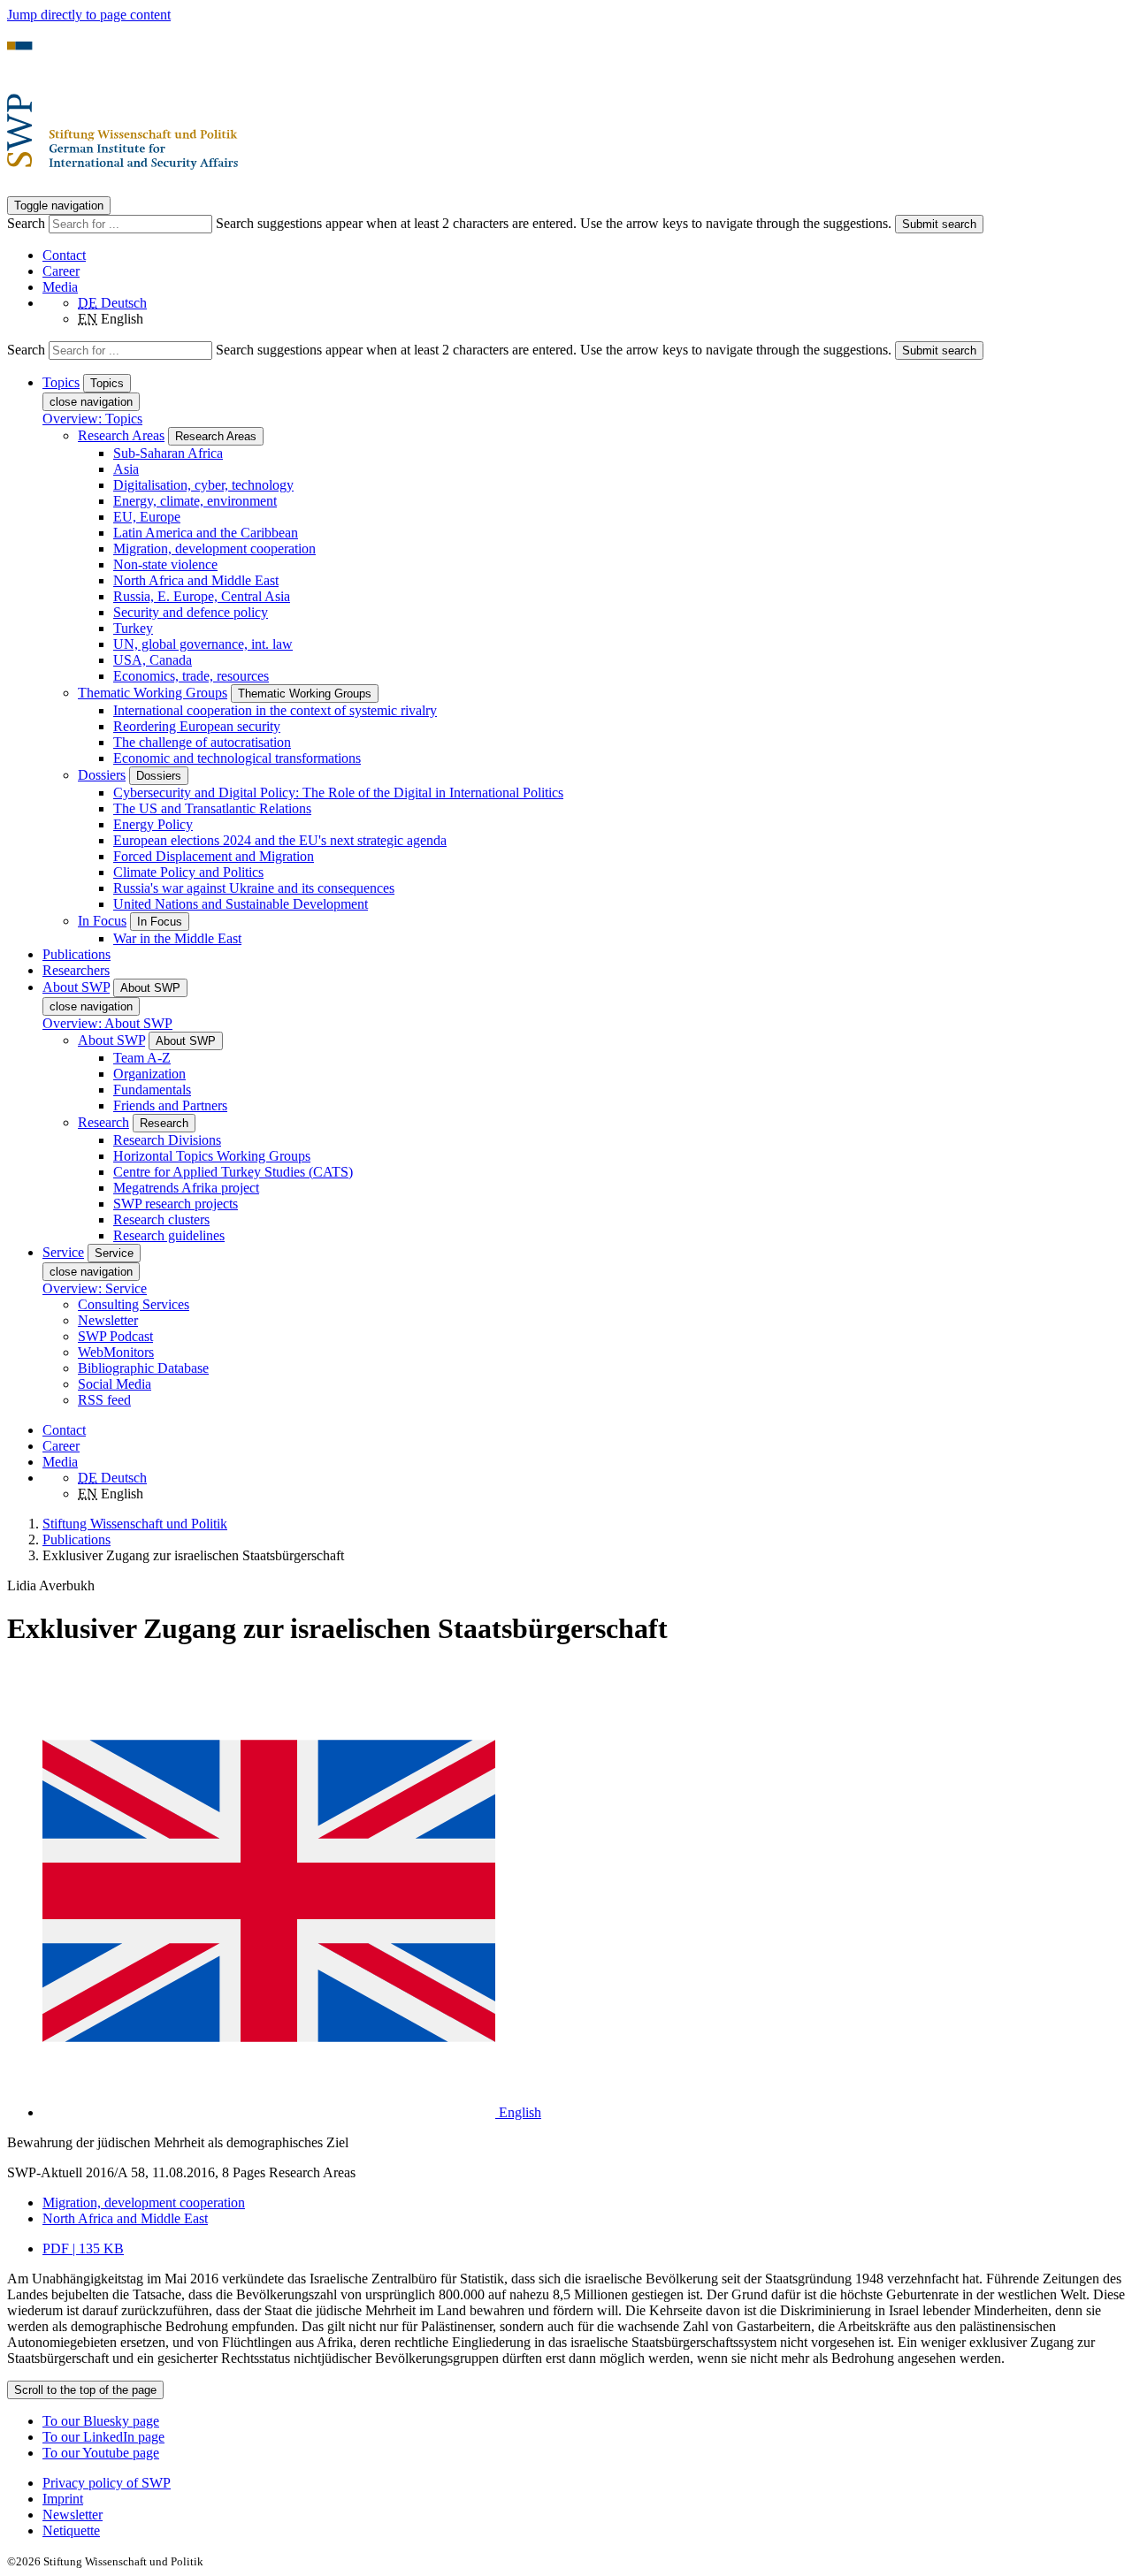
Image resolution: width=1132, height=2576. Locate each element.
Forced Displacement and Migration (214, 856)
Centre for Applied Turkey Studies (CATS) (233, 1172)
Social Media (115, 1384)
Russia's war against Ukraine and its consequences (254, 888)
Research (103, 1122)
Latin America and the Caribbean (206, 533)
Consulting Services (134, 1304)
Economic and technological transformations (237, 758)
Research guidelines (169, 1235)
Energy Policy (153, 824)
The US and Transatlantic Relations (212, 808)
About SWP (111, 1040)
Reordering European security (197, 726)
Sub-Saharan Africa (168, 453)
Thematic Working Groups (153, 693)
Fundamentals (152, 1090)
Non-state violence (165, 564)
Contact (64, 255)
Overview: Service (95, 1288)
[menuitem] (584, 2483)
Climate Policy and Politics (188, 872)
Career (61, 271)
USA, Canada (153, 660)
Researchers (76, 970)
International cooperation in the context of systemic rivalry (275, 710)
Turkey (133, 628)
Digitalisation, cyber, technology (203, 485)
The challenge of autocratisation (202, 742)
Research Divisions (167, 1140)
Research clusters (161, 1219)
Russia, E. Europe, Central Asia (202, 596)
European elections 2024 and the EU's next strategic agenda (280, 840)
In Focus (102, 921)
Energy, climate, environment (195, 501)
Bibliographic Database (143, 1368)
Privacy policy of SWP (107, 2483)
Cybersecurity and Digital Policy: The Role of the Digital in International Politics (338, 793)
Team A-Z (142, 1058)
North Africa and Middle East (196, 580)
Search (28, 223)
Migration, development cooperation (214, 549)
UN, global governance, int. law (203, 644)
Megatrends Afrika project (186, 1188)
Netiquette (71, 2530)
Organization (149, 1074)
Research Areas (121, 435)
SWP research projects (176, 1204)
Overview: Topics (92, 419)
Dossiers (102, 775)
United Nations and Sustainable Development (241, 904)
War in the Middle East (177, 938)
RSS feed (104, 1400)
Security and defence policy (191, 612)
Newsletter (108, 1320)
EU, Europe (147, 517)
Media (60, 287)
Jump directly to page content (89, 15)
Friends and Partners (170, 1105)
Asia (126, 469)
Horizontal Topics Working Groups (212, 1156)
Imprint (63, 2499)
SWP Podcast (115, 1336)
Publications (76, 954)
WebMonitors (116, 1352)
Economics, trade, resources (191, 676)
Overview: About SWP (107, 1023)
